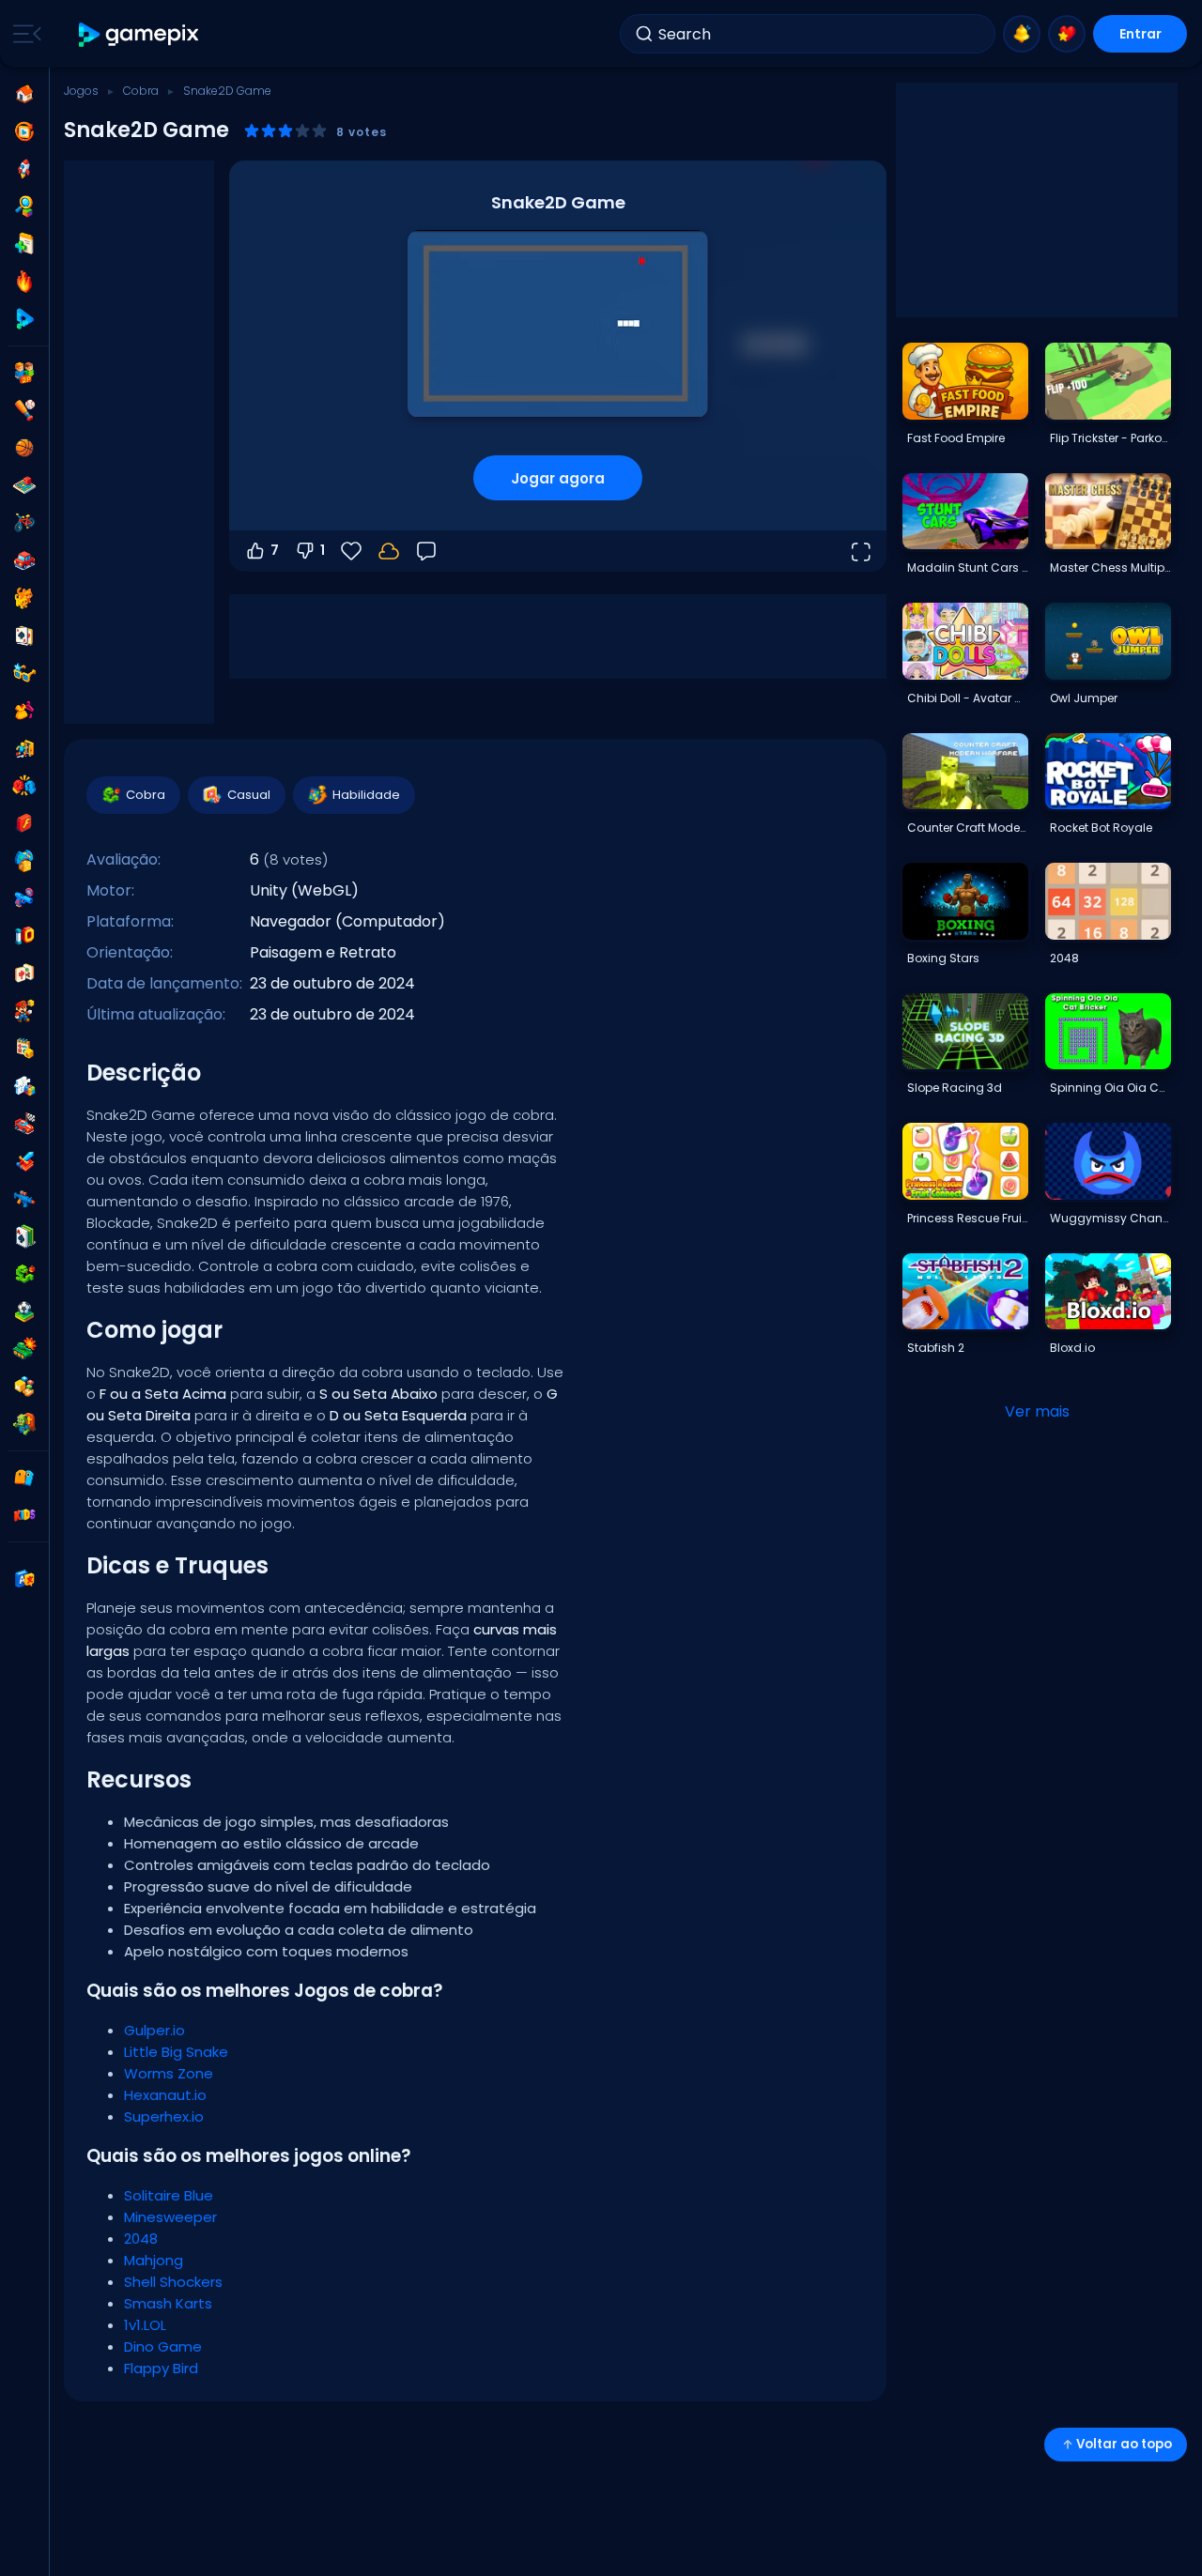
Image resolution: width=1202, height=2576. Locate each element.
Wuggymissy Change (1110, 1218)
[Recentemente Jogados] (24, 131)
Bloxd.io (1072, 1348)
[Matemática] (24, 1049)
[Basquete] (24, 448)
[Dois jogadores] (24, 373)
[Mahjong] (24, 974)
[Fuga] (24, 748)
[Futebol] (24, 1311)
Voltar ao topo (1124, 2444)
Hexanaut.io (165, 2095)
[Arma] (24, 898)
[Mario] (24, 1011)
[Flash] (24, 823)
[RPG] (24, 1161)
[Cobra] (24, 1274)
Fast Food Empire (956, 438)
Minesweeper (170, 2217)
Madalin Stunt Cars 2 (967, 567)
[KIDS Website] (24, 1515)
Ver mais (1037, 1411)
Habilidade (366, 795)
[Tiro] (24, 1199)
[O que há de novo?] (1022, 34)
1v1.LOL (145, 2325)
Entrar (1140, 34)
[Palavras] (24, 1387)
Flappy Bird (161, 2368)
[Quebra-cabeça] (24, 1086)
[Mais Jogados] (24, 169)
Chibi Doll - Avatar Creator (967, 698)
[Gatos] (24, 598)
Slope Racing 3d (955, 1088)
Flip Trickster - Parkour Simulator (1110, 438)
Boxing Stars (943, 958)
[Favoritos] (1067, 34)
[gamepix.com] (139, 34)
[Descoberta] (24, 207)
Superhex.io (164, 2116)
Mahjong (154, 2260)
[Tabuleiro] (24, 485)
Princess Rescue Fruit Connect (967, 1218)
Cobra (141, 91)
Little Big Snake (176, 2052)
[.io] (24, 936)
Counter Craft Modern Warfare (967, 828)
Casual (249, 795)
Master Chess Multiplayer (1110, 567)
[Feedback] (426, 551)
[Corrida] (24, 1124)
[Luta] (24, 786)
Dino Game (163, 2346)
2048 (141, 2239)
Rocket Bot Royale (1101, 828)
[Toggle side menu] (23, 34)
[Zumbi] (24, 1424)
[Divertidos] (24, 861)
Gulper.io (154, 2030)
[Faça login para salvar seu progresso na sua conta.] (389, 551)
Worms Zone (169, 2073)
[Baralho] (24, 636)
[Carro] (24, 560)
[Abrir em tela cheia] (860, 551)
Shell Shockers (173, 2282)
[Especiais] (24, 319)
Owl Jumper (1084, 698)
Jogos (81, 91)
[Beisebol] (24, 410)
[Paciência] (24, 1236)
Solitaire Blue (169, 2195)
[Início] (24, 94)
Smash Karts (168, 2303)
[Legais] (24, 673)
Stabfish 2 (936, 1348)
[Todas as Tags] (24, 1478)
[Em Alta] (24, 282)
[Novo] (24, 244)
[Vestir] (24, 711)
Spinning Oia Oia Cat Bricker (1110, 1088)
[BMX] (24, 523)
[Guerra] (24, 1349)
